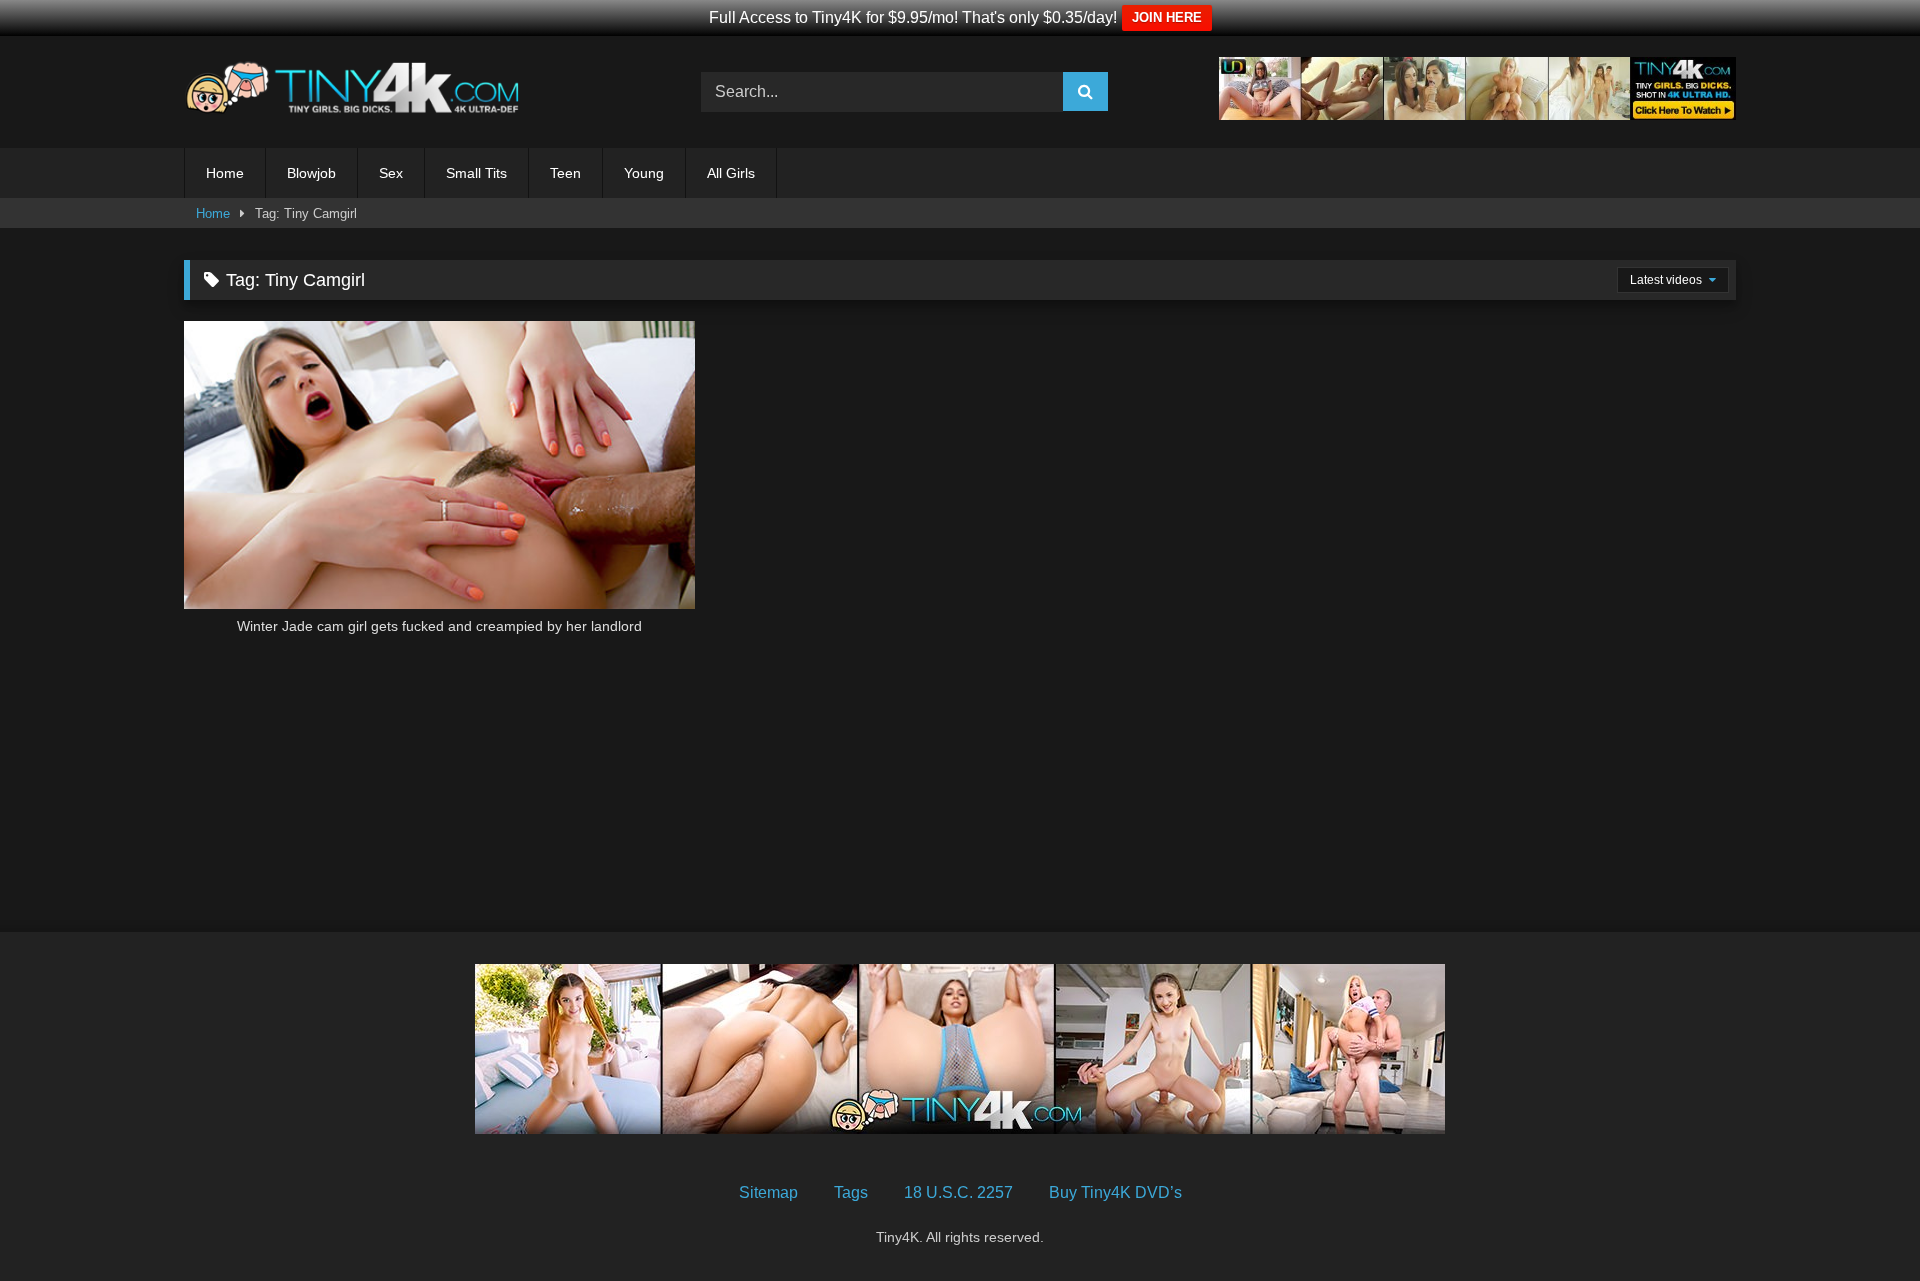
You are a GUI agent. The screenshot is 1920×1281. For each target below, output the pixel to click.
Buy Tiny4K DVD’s (1115, 1192)
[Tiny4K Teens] (358, 92)
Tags (851, 1192)
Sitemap (768, 1192)
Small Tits (476, 173)
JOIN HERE (1167, 17)
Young (644, 173)
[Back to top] (1858, 1221)
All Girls (731, 173)
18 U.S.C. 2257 (958, 1192)
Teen (565, 173)
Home (225, 173)
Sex (391, 173)
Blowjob (311, 173)
